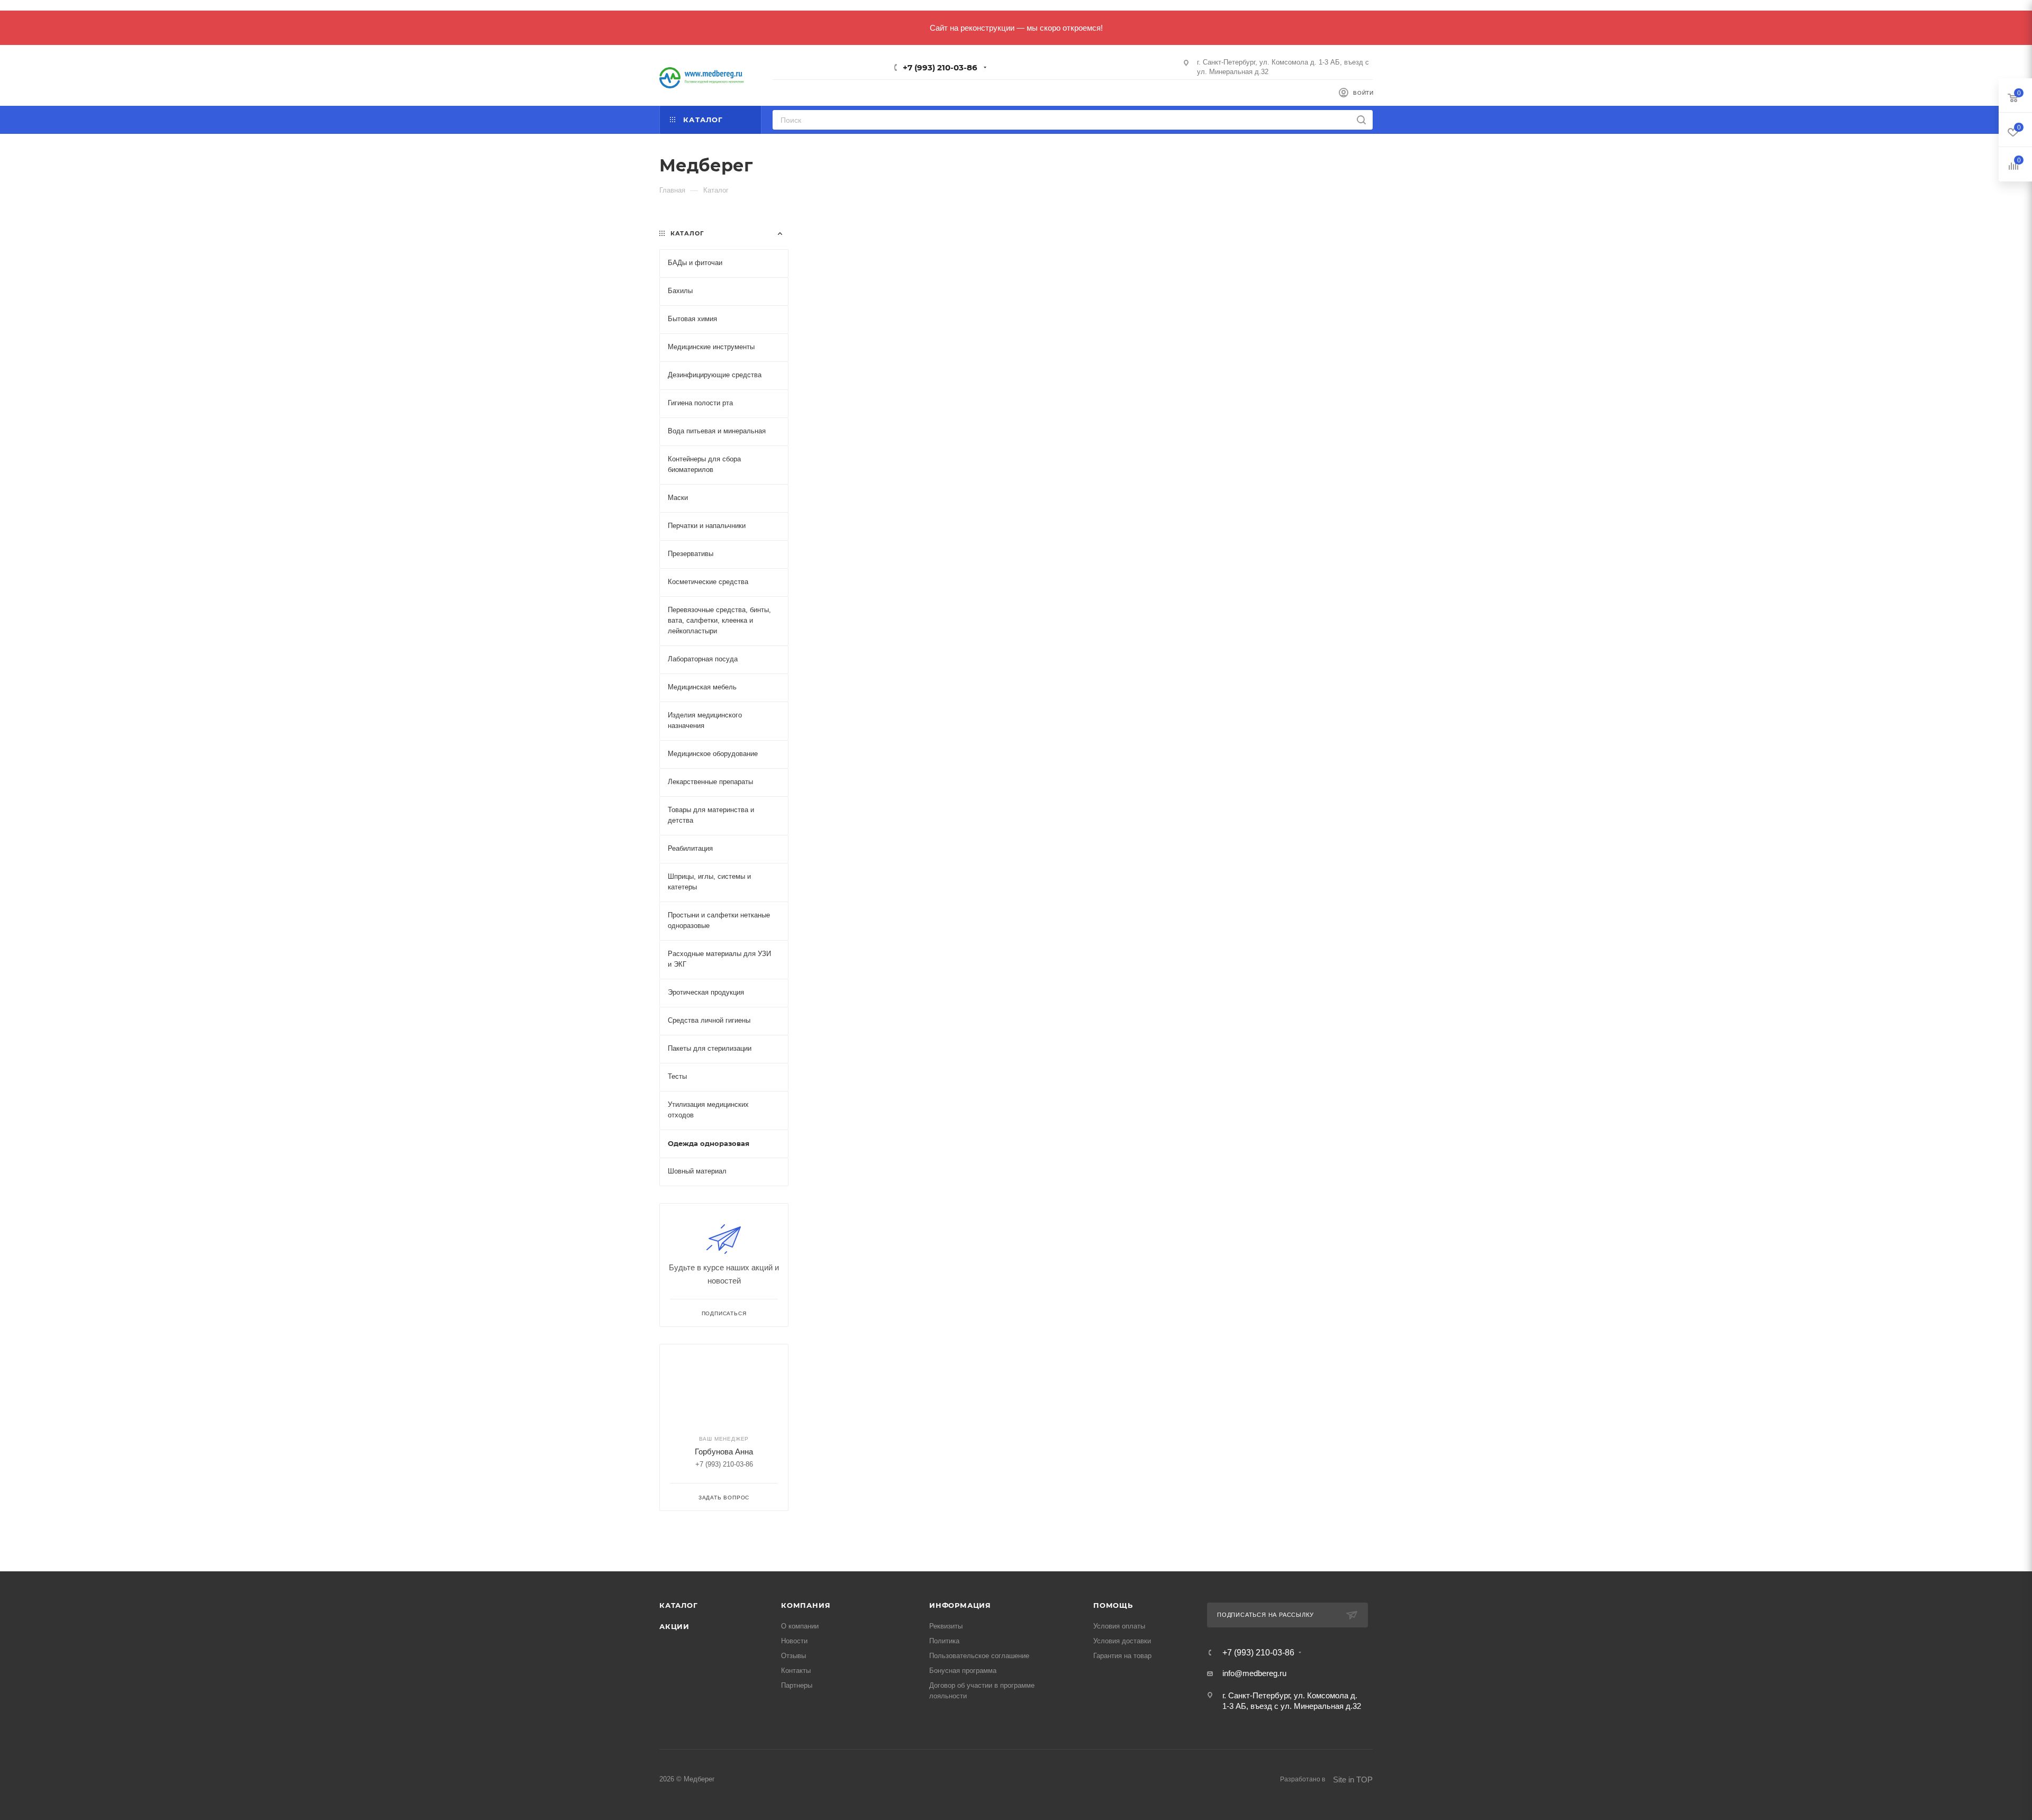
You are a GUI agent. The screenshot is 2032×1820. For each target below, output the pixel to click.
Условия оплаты (1119, 1626)
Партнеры (797, 1685)
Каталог (679, 1605)
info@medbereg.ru (1254, 1673)
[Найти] (1361, 120)
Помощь (1113, 1605)
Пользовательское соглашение (979, 1656)
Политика (944, 1641)
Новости (794, 1641)
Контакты (796, 1671)
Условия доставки (1122, 1641)
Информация (960, 1605)
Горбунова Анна (724, 1452)
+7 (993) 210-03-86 (940, 67)
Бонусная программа (963, 1671)
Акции (674, 1626)
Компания (806, 1605)
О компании (800, 1626)
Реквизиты (946, 1626)
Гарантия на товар (1122, 1656)
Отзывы (793, 1656)
